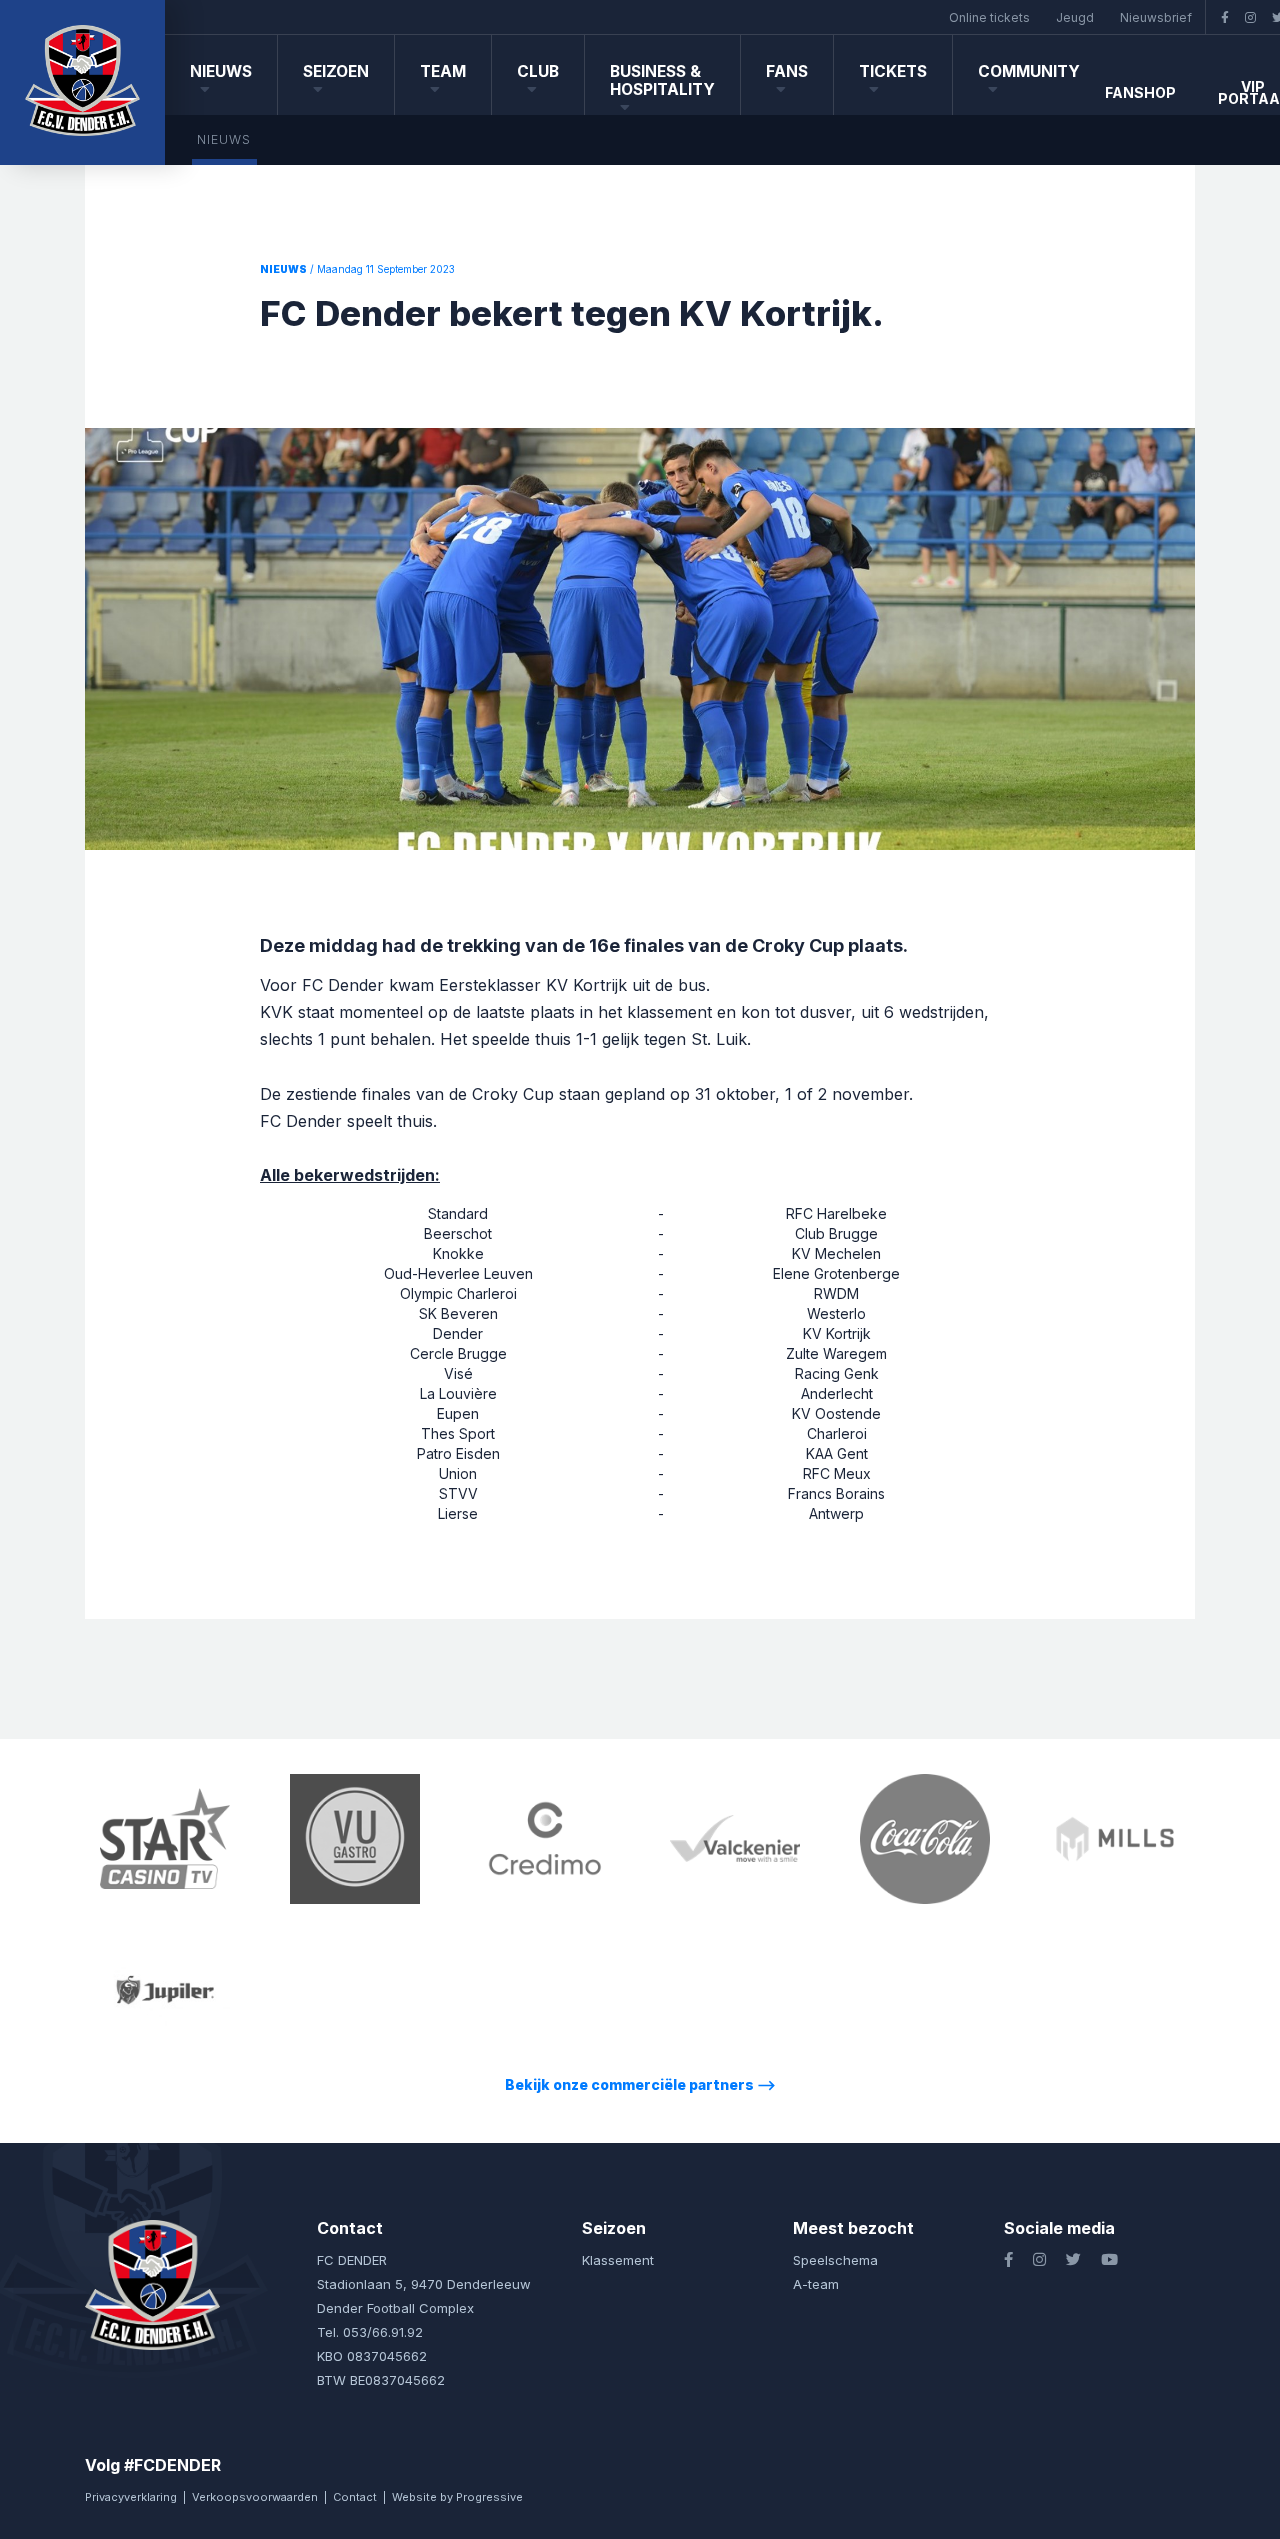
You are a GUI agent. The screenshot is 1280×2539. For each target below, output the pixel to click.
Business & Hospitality (662, 80)
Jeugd (1075, 17)
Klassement (618, 2260)
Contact (355, 2497)
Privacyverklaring (131, 2497)
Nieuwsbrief (1156, 17)
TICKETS (893, 71)
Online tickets (989, 17)
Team (443, 71)
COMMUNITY (1029, 71)
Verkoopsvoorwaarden (255, 2497)
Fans (787, 71)
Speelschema (835, 2260)
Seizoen (336, 71)
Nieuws (221, 71)
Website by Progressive (457, 2497)
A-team (816, 2284)
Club (538, 71)
